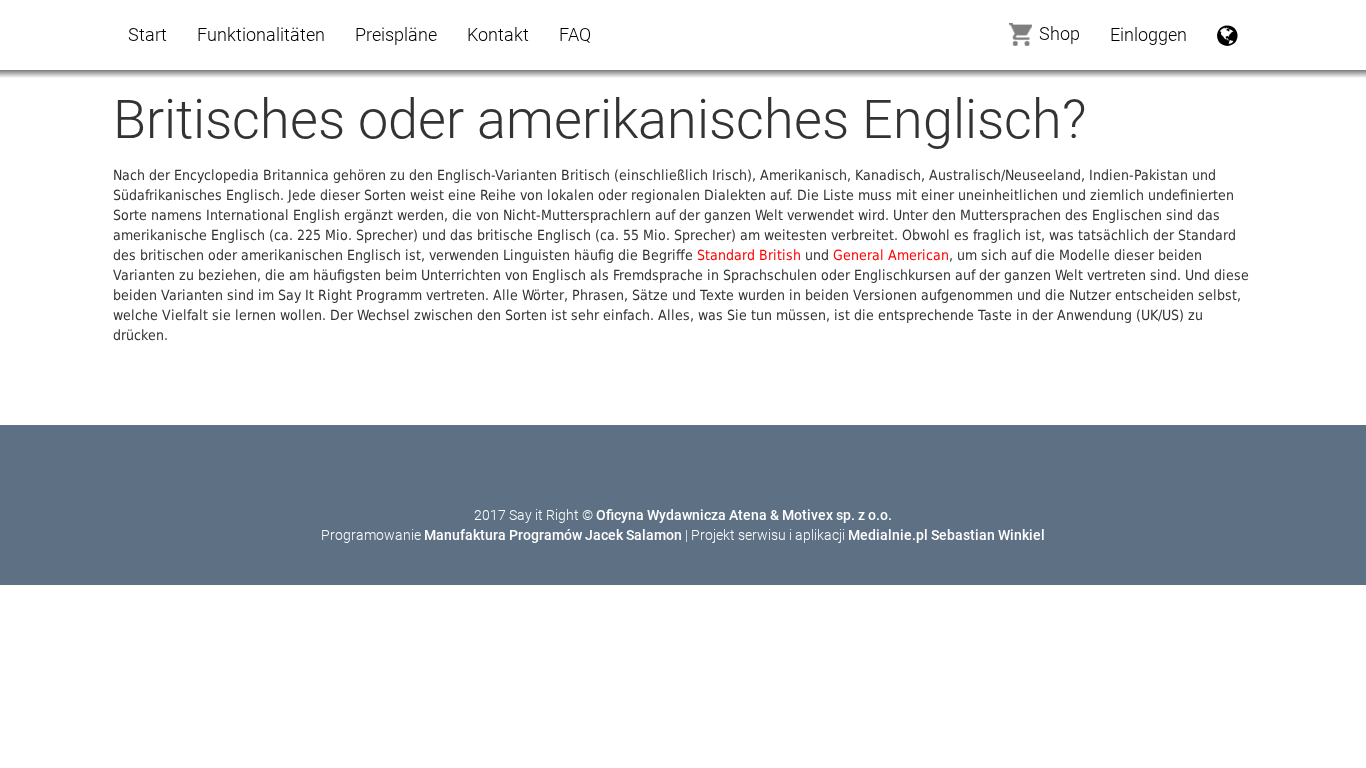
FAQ (575, 34)
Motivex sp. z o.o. (837, 515)
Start (147, 34)
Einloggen (1148, 34)
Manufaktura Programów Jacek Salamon (553, 535)
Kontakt (498, 34)
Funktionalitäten (261, 34)
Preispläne (396, 34)
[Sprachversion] (1227, 35)
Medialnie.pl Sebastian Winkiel (946, 535)
